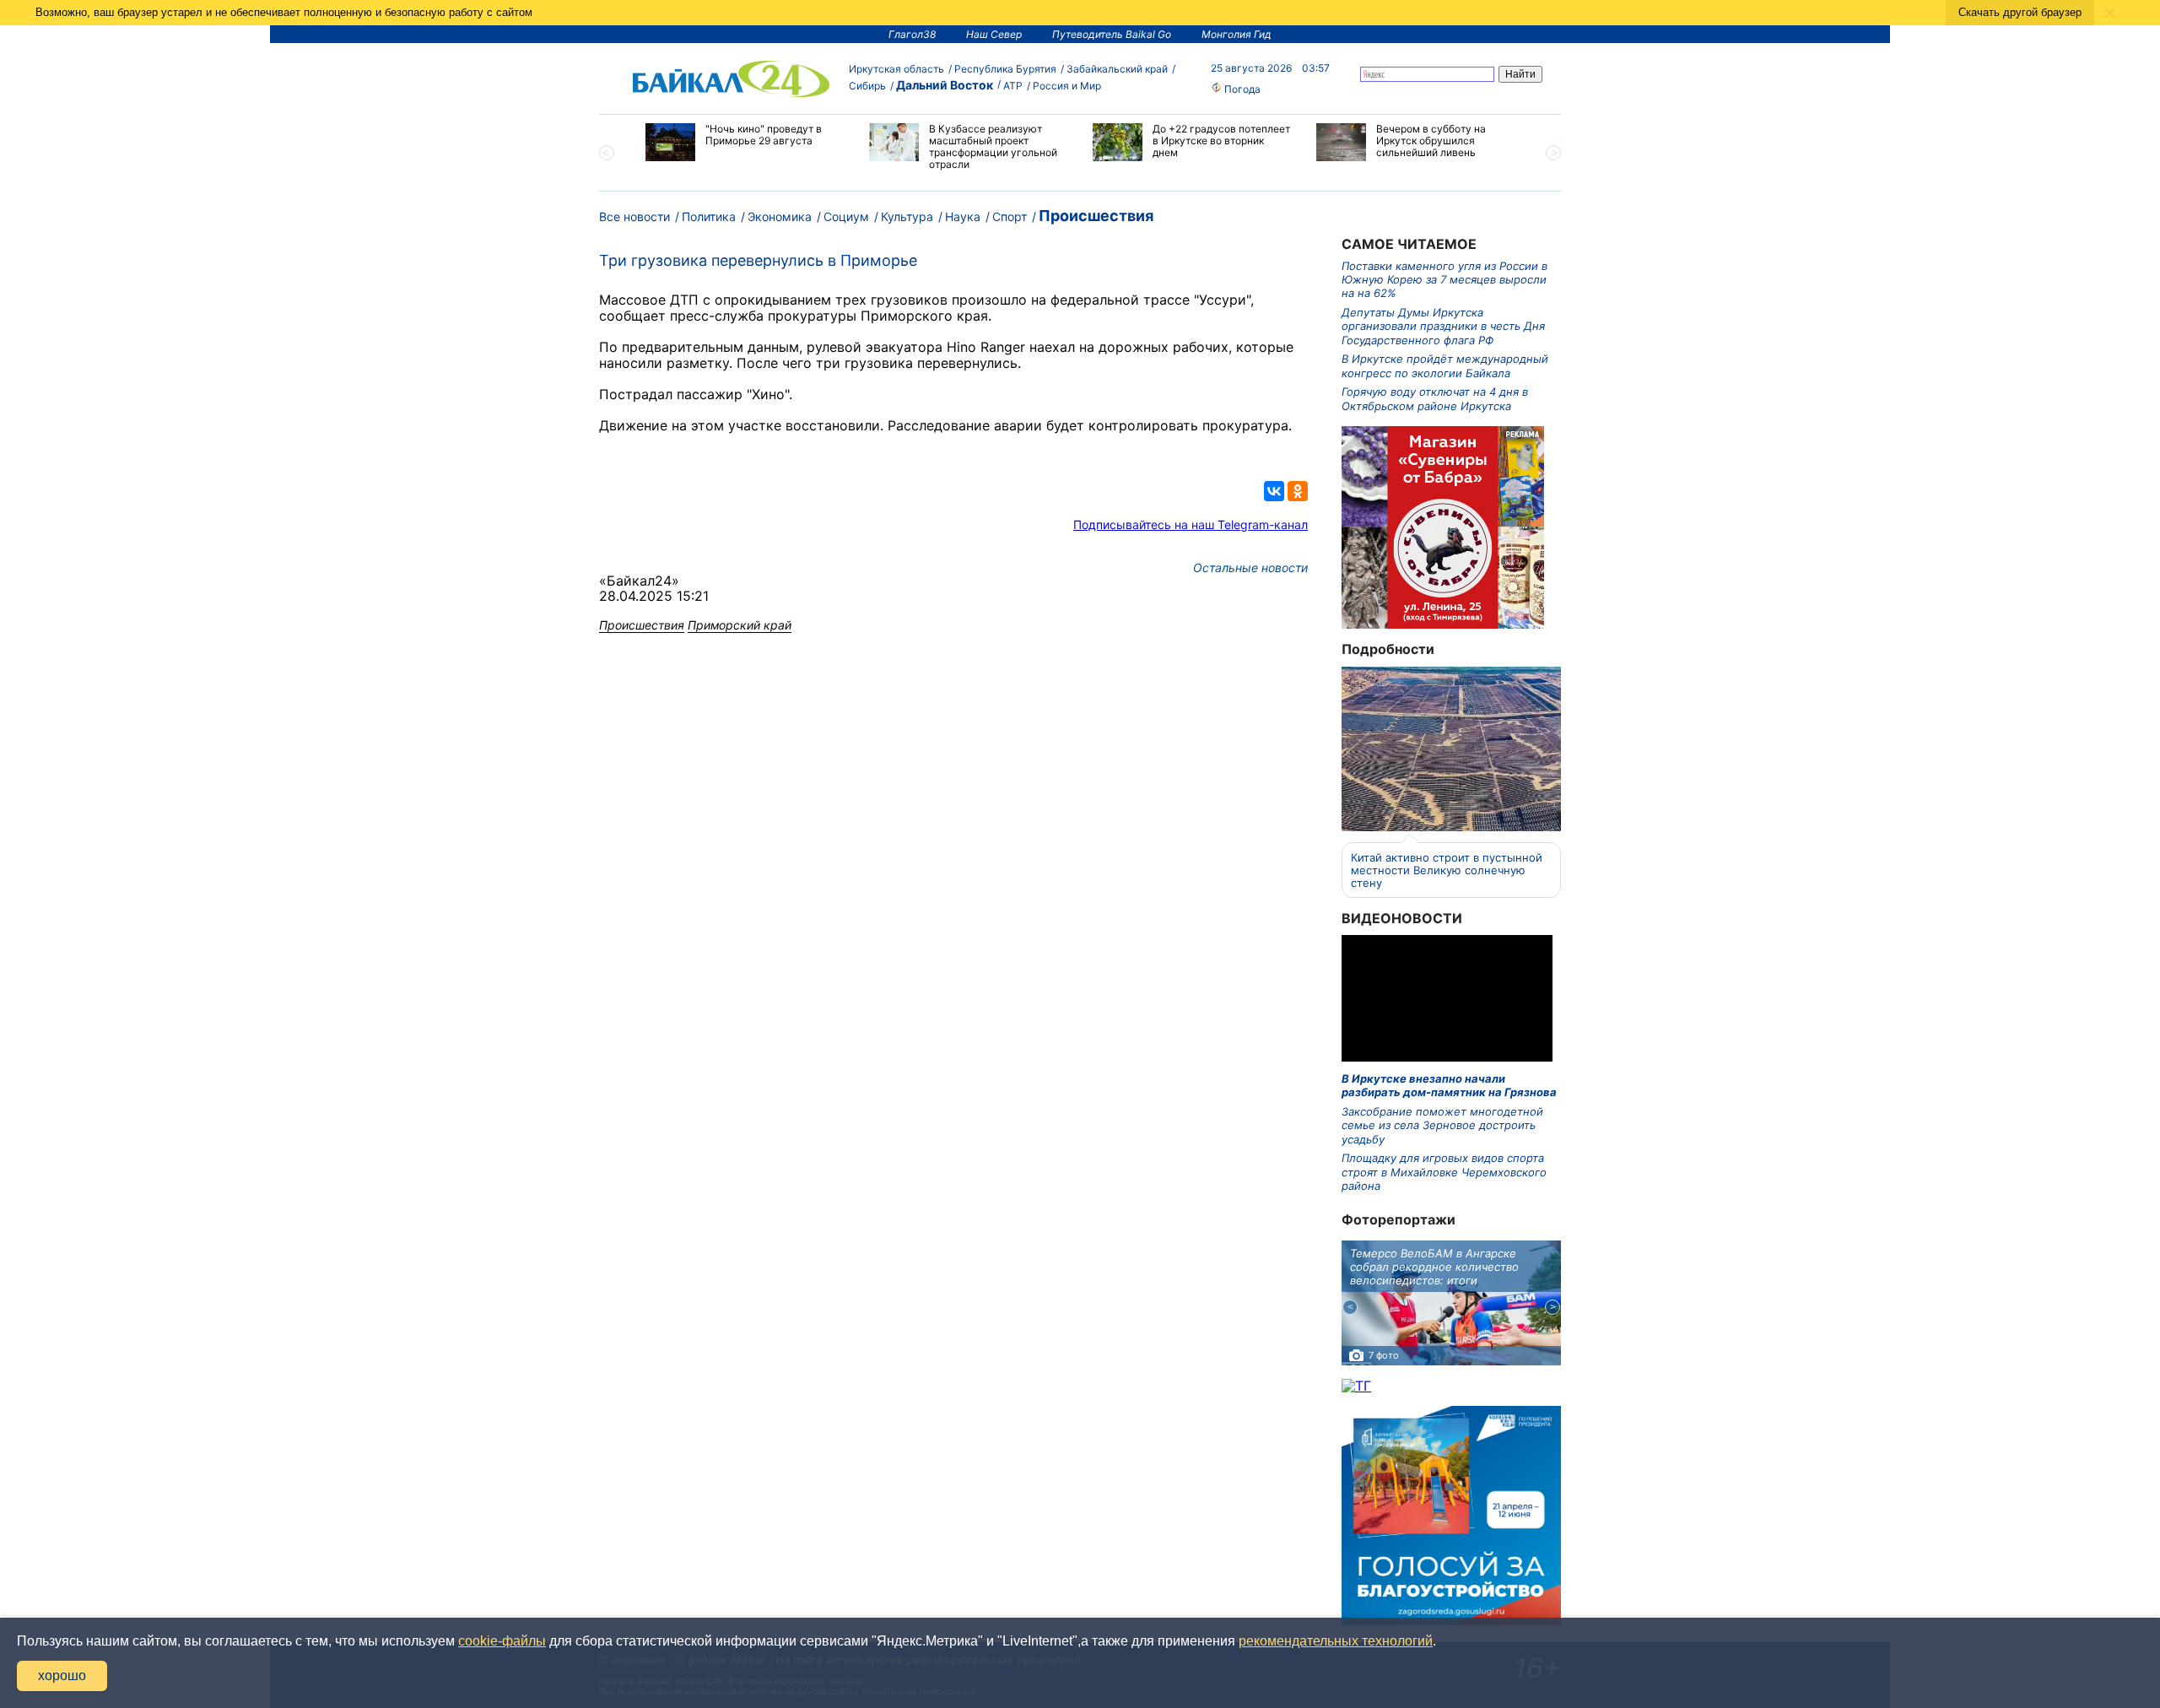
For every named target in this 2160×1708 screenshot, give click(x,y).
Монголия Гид (1237, 34)
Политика (709, 216)
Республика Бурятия (1005, 69)
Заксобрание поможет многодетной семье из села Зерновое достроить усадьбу (1442, 1125)
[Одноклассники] (1298, 491)
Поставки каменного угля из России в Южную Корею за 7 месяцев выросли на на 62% (1444, 280)
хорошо (62, 1676)
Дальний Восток (945, 85)
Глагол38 (912, 34)
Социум (846, 216)
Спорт (1010, 216)
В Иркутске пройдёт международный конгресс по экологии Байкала (1445, 365)
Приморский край (740, 625)
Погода (1241, 89)
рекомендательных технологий (1336, 1641)
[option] (745, 142)
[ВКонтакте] (1274, 491)
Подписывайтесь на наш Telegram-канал (1191, 524)
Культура (907, 216)
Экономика (780, 216)
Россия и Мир (1067, 86)
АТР (1013, 86)
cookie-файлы (502, 1641)
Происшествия (1096, 216)
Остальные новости (1250, 568)
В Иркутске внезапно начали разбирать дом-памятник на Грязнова (1449, 1085)
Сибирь (867, 86)
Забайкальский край (1117, 69)
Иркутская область (896, 69)
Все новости (634, 216)
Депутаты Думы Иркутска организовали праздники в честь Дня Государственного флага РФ (1443, 326)
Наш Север (994, 34)
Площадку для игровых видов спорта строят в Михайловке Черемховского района (1444, 1172)
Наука (963, 216)
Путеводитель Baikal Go (1112, 34)
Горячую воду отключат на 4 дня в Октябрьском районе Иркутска (1435, 398)
